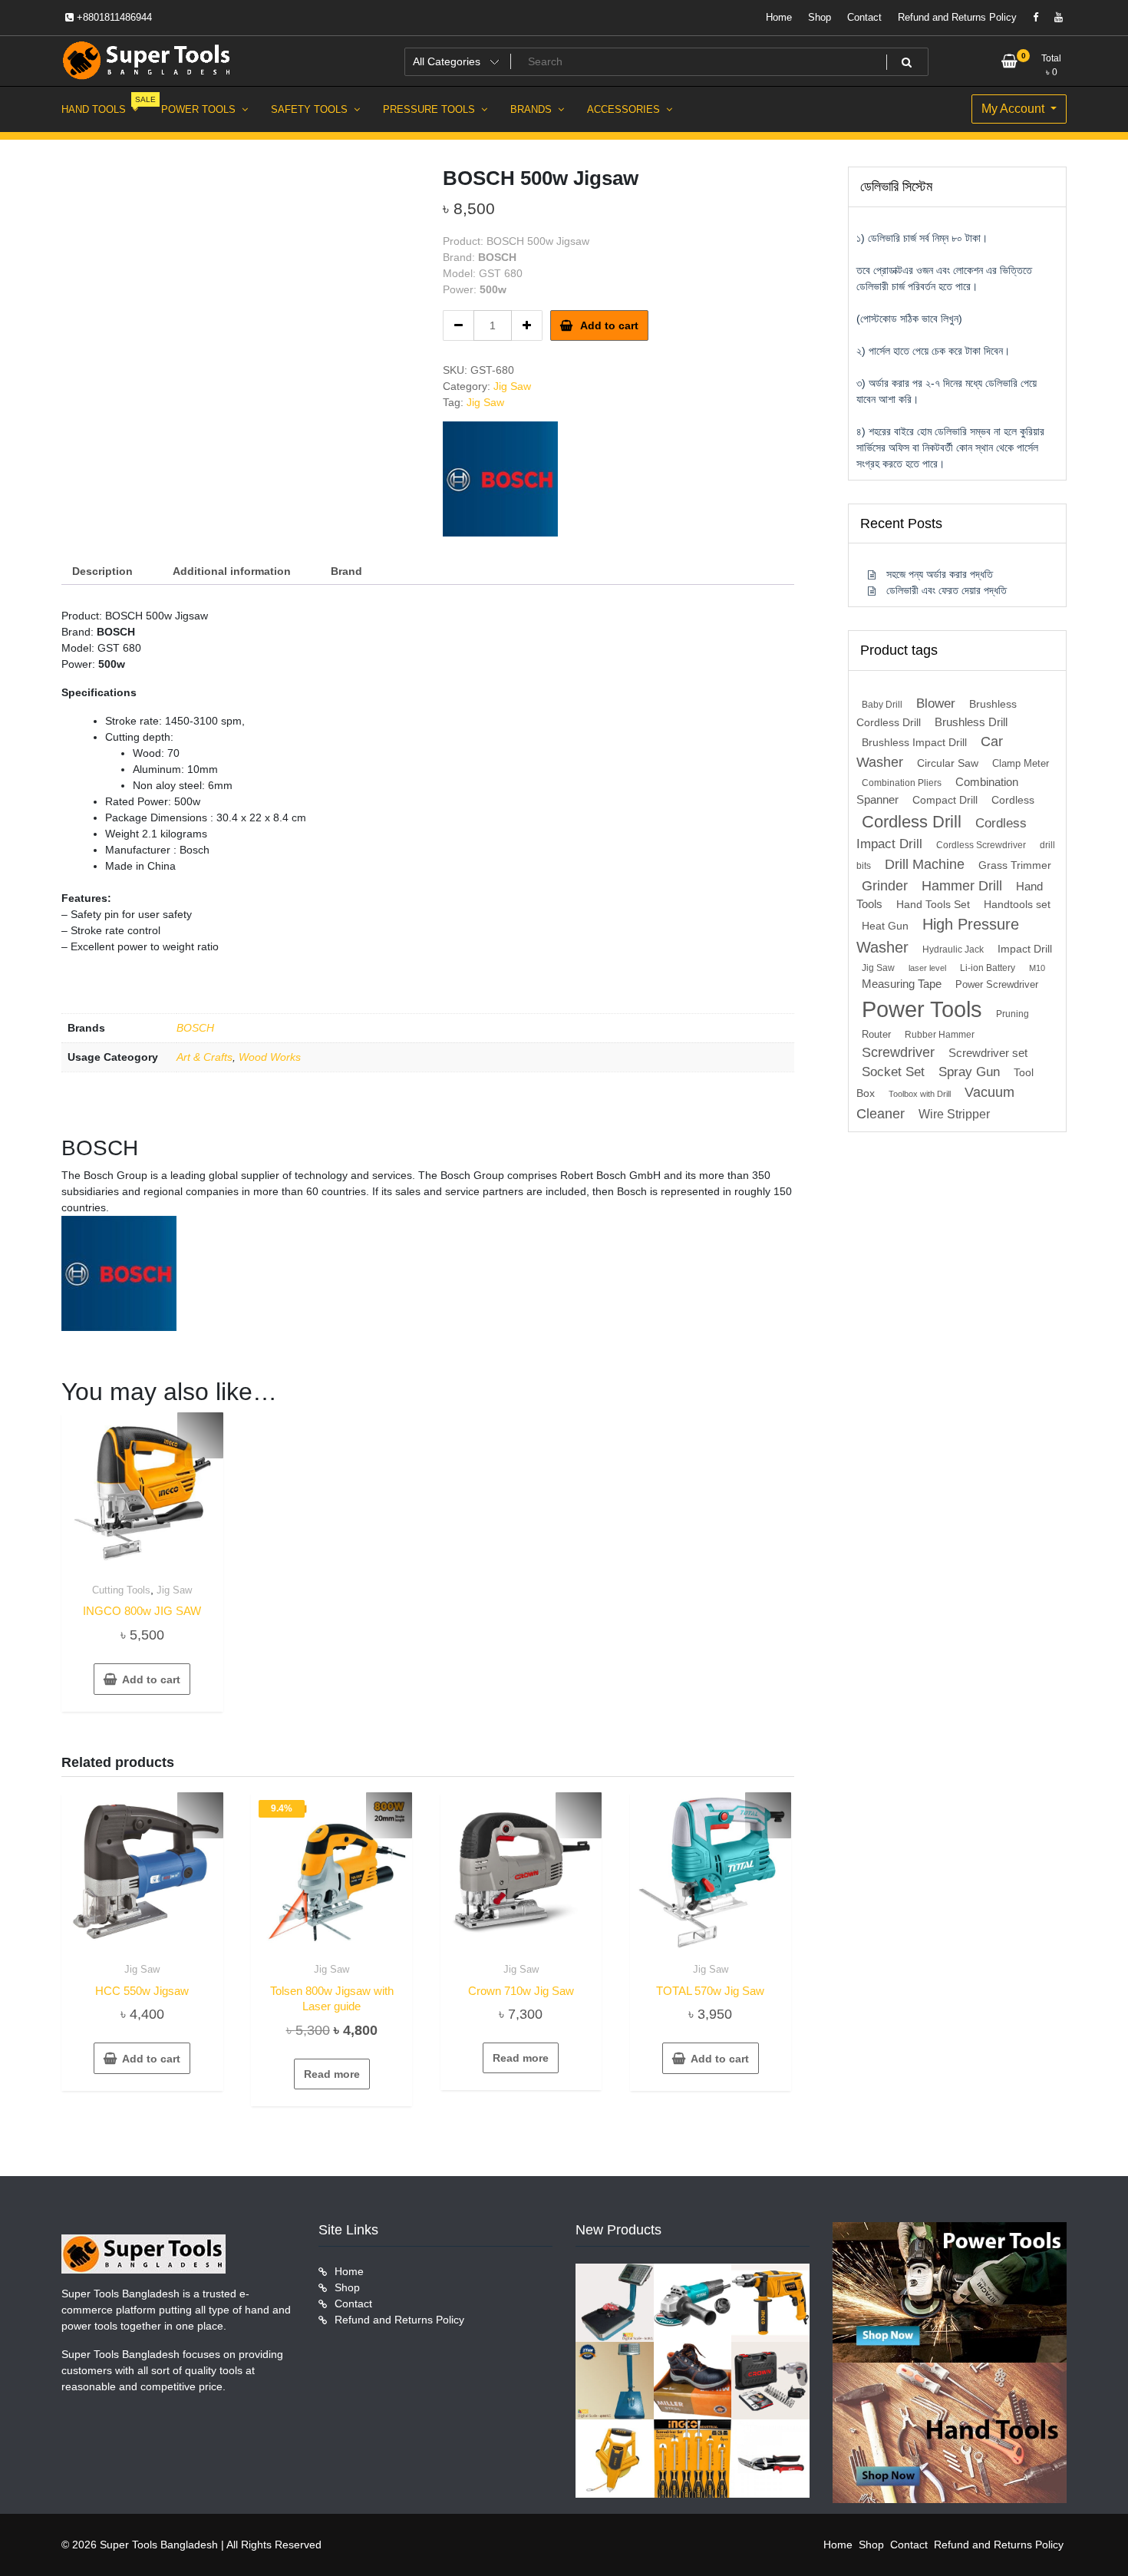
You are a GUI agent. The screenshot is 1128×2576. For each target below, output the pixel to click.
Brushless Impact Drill (914, 743)
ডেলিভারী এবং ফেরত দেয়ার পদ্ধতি (947, 590)
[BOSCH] (500, 479)
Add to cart (609, 325)
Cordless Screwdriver (981, 845)
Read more (332, 2074)
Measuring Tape (902, 984)
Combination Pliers (902, 783)
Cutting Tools (121, 1590)
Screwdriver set (988, 1053)
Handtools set (1017, 905)
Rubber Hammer (940, 1035)
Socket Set (893, 1072)
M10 (1037, 968)
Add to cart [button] (151, 1679)
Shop (820, 17)
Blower (936, 703)
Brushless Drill (971, 722)
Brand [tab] (346, 571)
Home (779, 17)
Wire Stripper (954, 1114)
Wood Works (270, 1057)
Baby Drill (882, 705)
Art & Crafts (204, 1057)
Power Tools (922, 1009)
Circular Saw (948, 763)
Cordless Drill (912, 822)
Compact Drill (945, 800)
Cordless (1013, 800)
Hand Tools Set (933, 905)
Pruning (1013, 1014)
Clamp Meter (1021, 763)
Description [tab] (102, 571)
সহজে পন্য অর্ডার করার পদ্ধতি (940, 574)
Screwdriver (898, 1052)
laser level (927, 968)
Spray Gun (969, 1072)
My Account (1014, 109)
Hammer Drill (962, 886)
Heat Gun (885, 926)
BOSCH (195, 1028)
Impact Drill (1025, 949)
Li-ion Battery (988, 968)
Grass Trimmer (1015, 865)
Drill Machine (925, 864)
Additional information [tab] (232, 571)
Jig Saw (512, 386)
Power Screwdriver (997, 984)
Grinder (885, 885)
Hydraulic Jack (953, 949)
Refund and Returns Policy (957, 17)
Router (876, 1034)
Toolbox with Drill (920, 1094)
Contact (864, 17)
